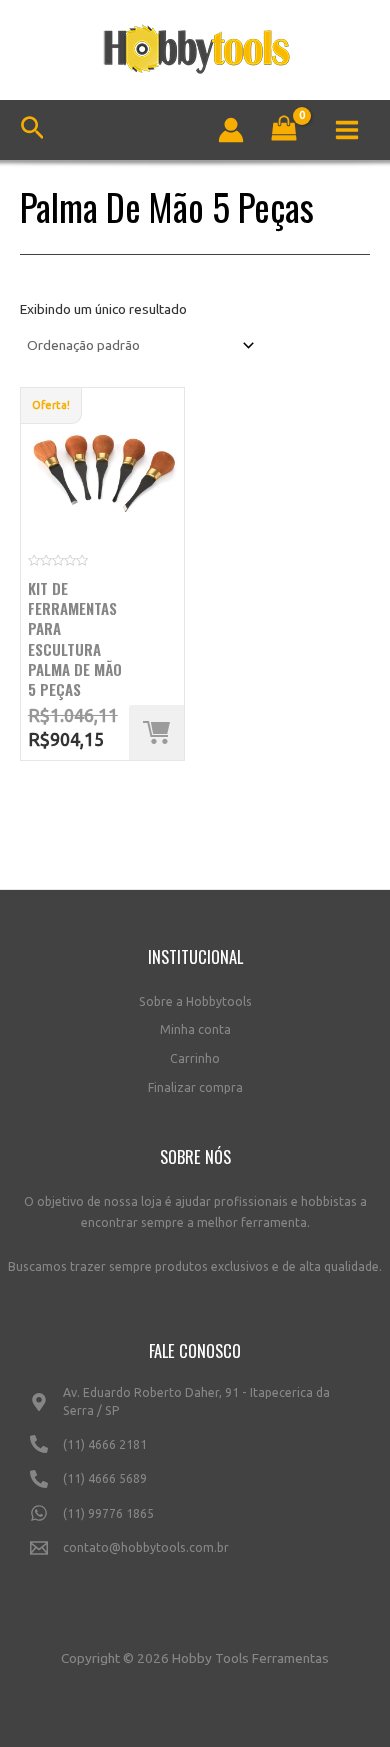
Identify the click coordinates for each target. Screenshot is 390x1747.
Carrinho (195, 1058)
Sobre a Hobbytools (195, 1001)
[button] (156, 732)
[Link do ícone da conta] (231, 130)
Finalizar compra (195, 1087)
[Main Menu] (347, 129)
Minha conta (195, 1029)
